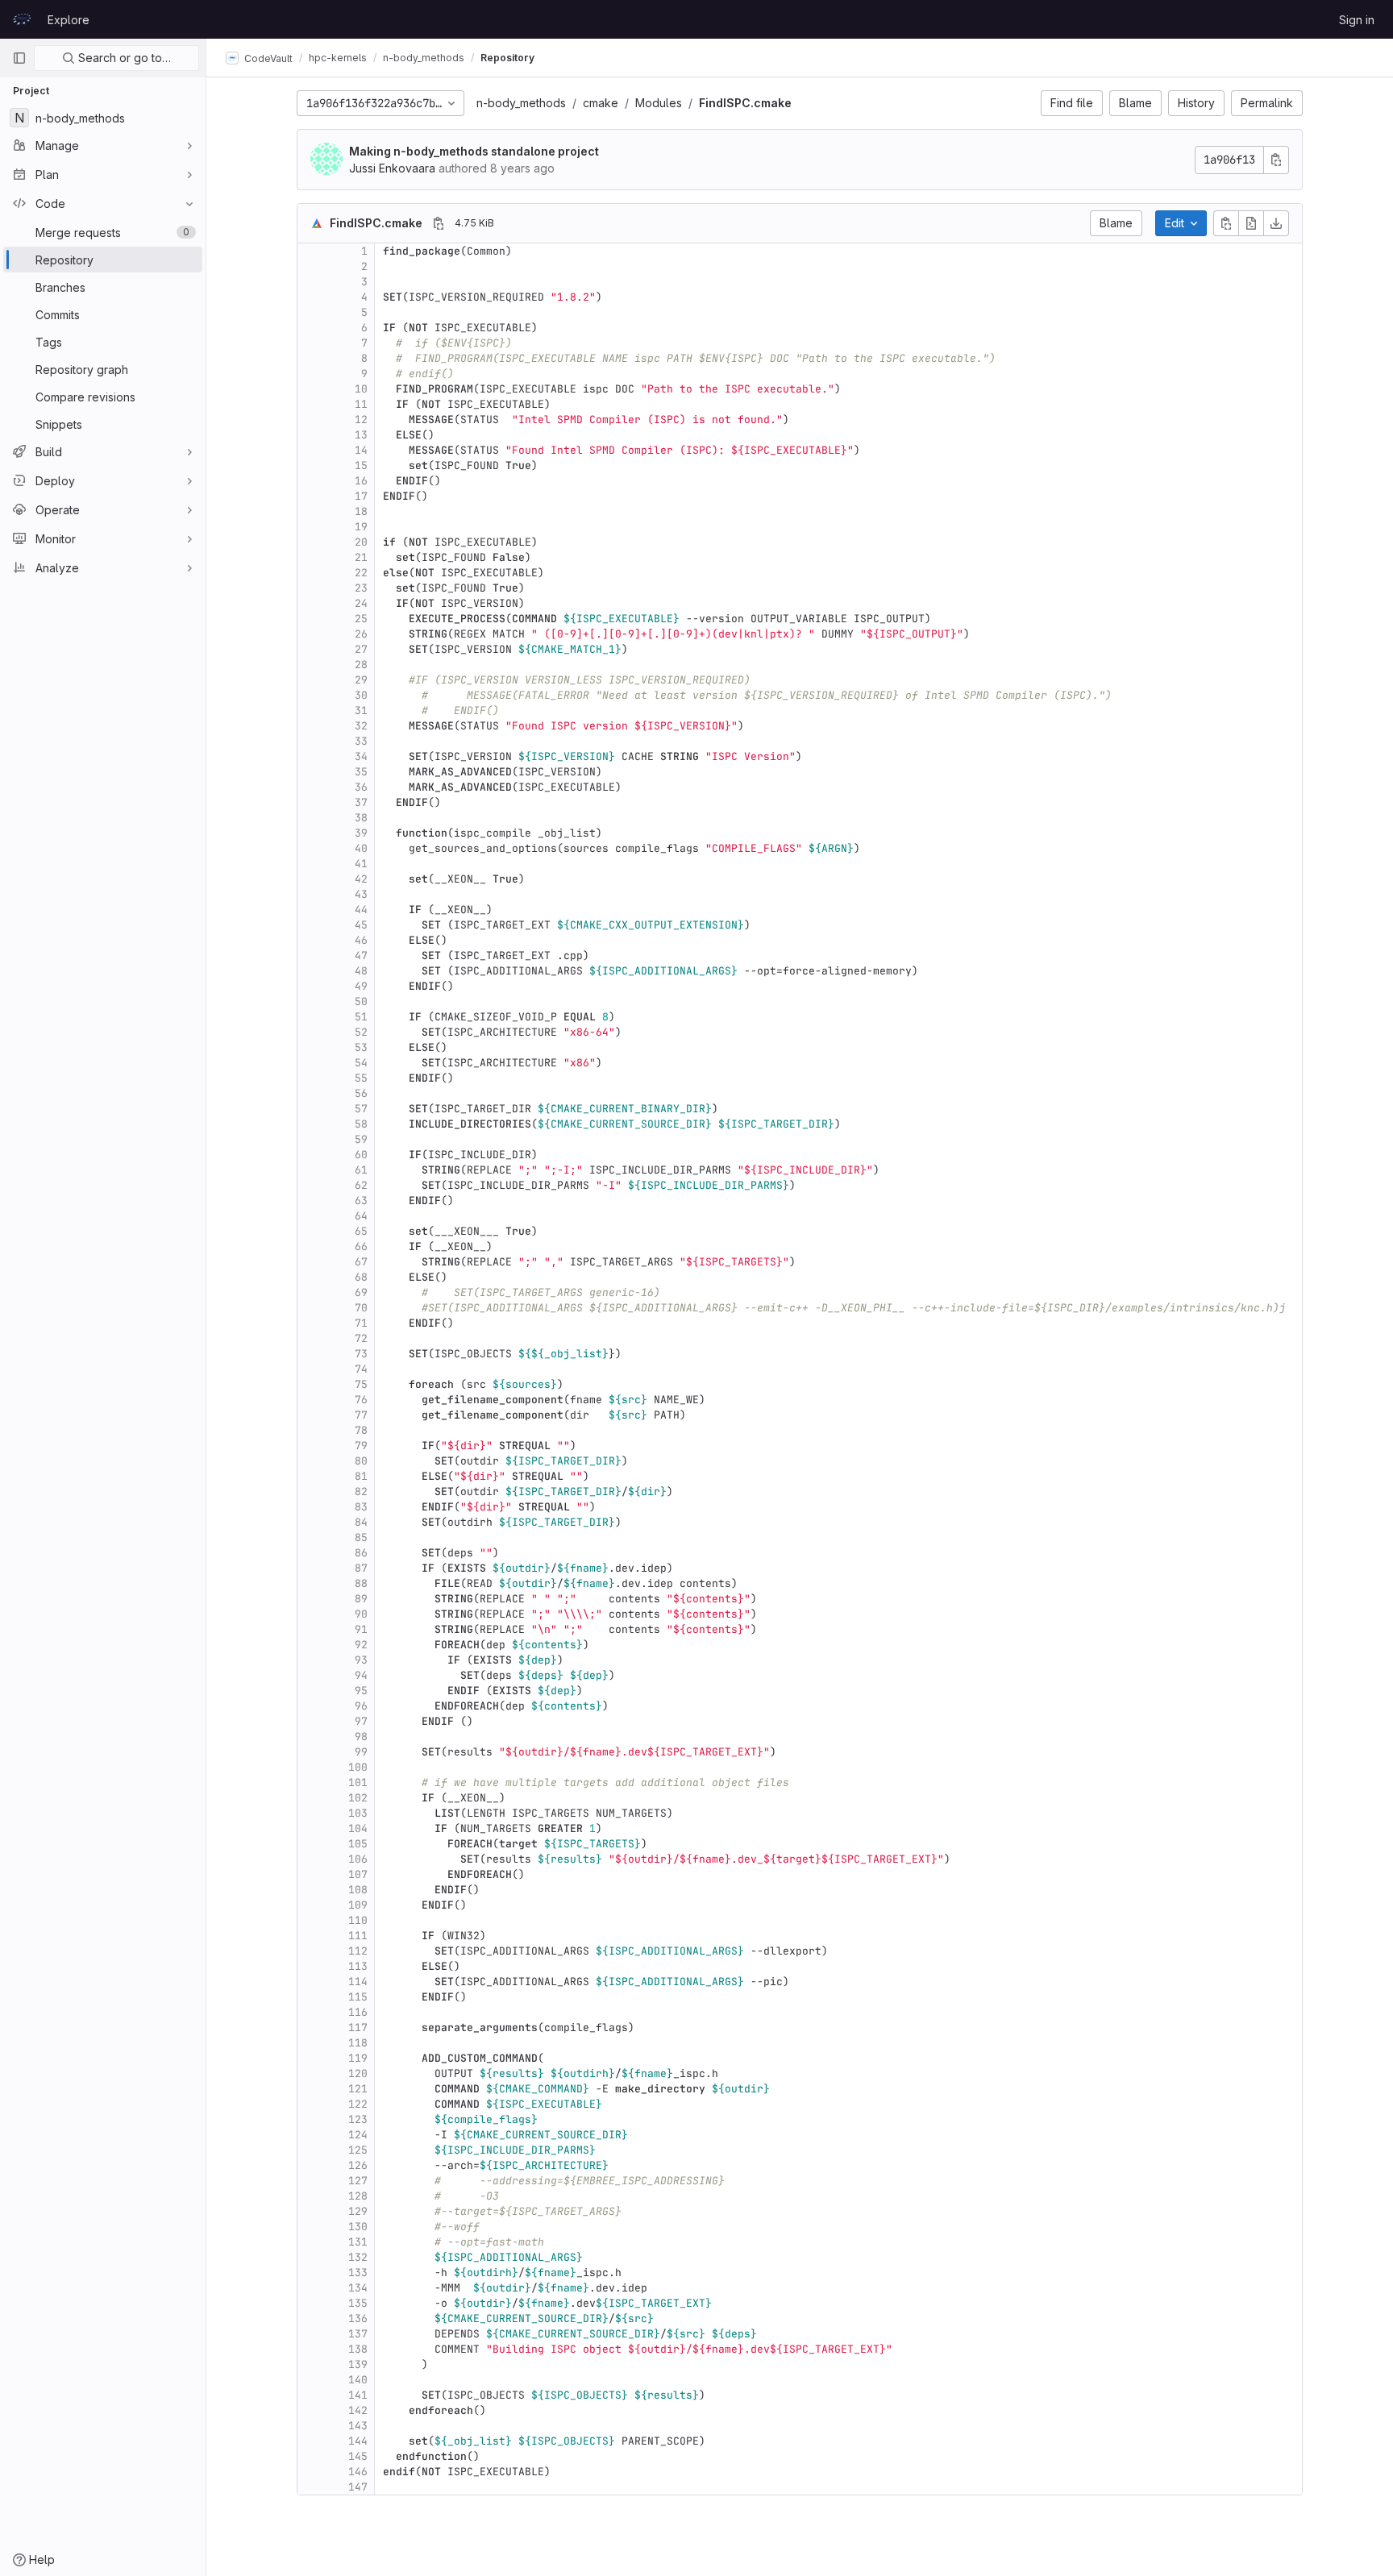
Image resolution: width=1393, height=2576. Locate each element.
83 (361, 1507)
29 (361, 680)
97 (361, 1721)
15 (361, 465)
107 (358, 1874)
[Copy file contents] (1226, 223)
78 (361, 1430)
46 (361, 940)
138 (358, 2349)
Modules (659, 103)
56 (361, 1093)
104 (358, 1828)
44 (361, 910)
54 (361, 1063)
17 (361, 496)
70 (361, 1308)
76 (361, 1400)
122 (358, 2104)
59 (361, 1139)
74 (361, 1369)
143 (358, 2426)
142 (358, 2410)
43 (361, 894)
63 (361, 1201)
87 (361, 1568)
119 (358, 2058)
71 (361, 1323)
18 (361, 511)
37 (361, 802)
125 (358, 2150)
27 (361, 649)
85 (361, 1537)
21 (361, 557)
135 (358, 2303)
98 (361, 1737)
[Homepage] (22, 19)
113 (358, 1966)
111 (358, 1936)
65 (361, 1231)
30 (361, 695)
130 (358, 2227)
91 (361, 1629)
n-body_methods (521, 103)
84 (361, 1522)
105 (358, 1844)
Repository (507, 58)
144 (358, 2441)
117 (358, 2028)
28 (361, 665)
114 (358, 1982)
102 (358, 1798)
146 (358, 2472)
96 (361, 1706)
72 (361, 1338)
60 (361, 1155)
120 (358, 2073)
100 (358, 1767)
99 (361, 1752)
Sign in (1357, 20)
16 (361, 481)
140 (358, 2380)
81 (361, 1476)
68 (361, 1277)
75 (361, 1384)
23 (361, 588)
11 (361, 404)
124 (358, 2135)
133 (358, 2273)
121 (358, 2089)
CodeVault (267, 58)
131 (358, 2242)
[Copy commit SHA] (1276, 160)
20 (361, 542)
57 (361, 1109)
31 (361, 710)
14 (361, 450)
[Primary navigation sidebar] (19, 58)
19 (361, 527)
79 (361, 1446)
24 (361, 603)
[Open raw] (1251, 223)
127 (358, 2181)
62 (361, 1185)
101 (358, 1782)
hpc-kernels (338, 58)
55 (361, 1078)
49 (361, 986)
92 (361, 1645)
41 (361, 864)
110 (358, 1920)
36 (361, 787)
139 (358, 2364)
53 (361, 1047)
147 (358, 2487)
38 (361, 818)
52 (361, 1032)
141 (358, 2395)
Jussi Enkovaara (392, 168)
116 (358, 2012)
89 (361, 1599)
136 (358, 2318)
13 (361, 435)
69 (361, 1292)
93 (361, 1660)
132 (358, 2257)
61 (361, 1170)
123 (358, 2119)
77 (361, 1415)
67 (361, 1262)
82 (361, 1492)
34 (361, 756)
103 (358, 1813)
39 (361, 833)
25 (361, 619)
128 (358, 2196)
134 (358, 2288)
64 (361, 1216)
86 (361, 1553)
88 (361, 1583)
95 (361, 1691)
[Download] (1276, 223)
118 (358, 2043)
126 (358, 2165)
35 (361, 772)
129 (358, 2211)
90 (361, 1614)
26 (361, 634)
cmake (601, 103)
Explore (69, 20)
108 (358, 1890)
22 (361, 573)
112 (358, 1951)
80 (361, 1461)
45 (361, 925)
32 (361, 726)
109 (358, 1905)
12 (361, 420)
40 (361, 848)
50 (361, 1001)
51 (361, 1017)
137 (358, 2334)
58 (361, 1124)
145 (358, 2456)
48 (361, 971)
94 (361, 1675)
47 (361, 956)
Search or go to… (123, 58)
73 (361, 1354)
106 (358, 1859)
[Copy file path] (439, 223)
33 (361, 741)
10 (361, 389)
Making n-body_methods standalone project (474, 151)
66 (361, 1246)
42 (361, 879)
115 (358, 1997)
